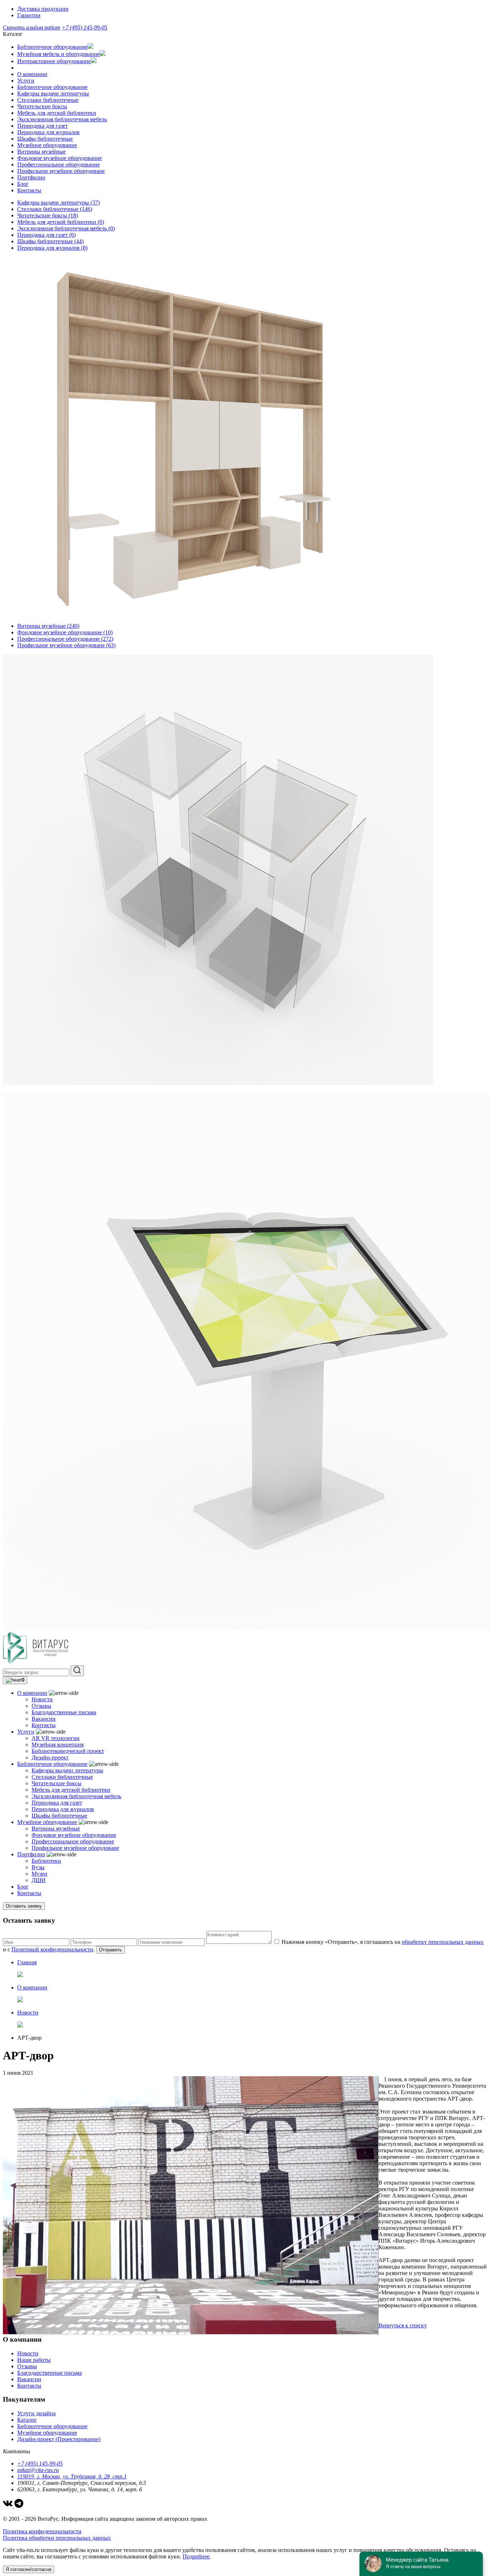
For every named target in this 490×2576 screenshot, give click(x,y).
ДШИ (39, 1880)
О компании (32, 74)
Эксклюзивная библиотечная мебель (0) (66, 228)
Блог (23, 184)
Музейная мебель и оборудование (58, 54)
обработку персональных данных (443, 1942)
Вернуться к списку (403, 2325)
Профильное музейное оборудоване (61, 171)
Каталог (27, 2420)
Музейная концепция (58, 1745)
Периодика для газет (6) (46, 235)
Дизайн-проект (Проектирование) (59, 2439)
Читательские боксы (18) (48, 215)
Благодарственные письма (64, 1712)
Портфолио (31, 177)
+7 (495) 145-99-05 (84, 27)
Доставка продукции (43, 9)
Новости (42, 1699)
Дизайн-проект (50, 1757)
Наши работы (34, 2360)
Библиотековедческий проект (68, 1751)
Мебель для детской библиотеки (57, 113)
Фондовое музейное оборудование (60, 158)
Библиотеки (46, 1861)
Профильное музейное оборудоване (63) (66, 645)
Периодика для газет (43, 126)
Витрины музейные (41, 152)
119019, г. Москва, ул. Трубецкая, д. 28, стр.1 (72, 2476)
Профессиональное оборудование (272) (65, 639)
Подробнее (196, 2556)
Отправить (110, 1950)
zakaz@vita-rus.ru (38, 2470)
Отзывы (41, 1706)
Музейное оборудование (47, 145)
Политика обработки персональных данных (57, 2538)
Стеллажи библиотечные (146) (55, 209)
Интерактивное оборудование (54, 61)
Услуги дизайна (36, 2413)
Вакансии (44, 1719)
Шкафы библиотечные (45, 139)
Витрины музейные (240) (48, 626)
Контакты (29, 190)
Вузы (38, 1867)
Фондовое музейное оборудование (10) (65, 632)
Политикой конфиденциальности (52, 1949)
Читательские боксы (42, 106)
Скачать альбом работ (32, 27)
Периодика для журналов (48, 132)
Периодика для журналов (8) (52, 248)
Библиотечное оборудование (52, 47)
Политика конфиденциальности (42, 2531)
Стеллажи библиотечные (48, 100)
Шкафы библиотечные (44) (50, 241)
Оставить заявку (24, 1906)
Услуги (26, 81)
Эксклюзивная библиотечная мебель (62, 119)
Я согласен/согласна (29, 2569)
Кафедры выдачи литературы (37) (58, 203)
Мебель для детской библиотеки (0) (61, 222)
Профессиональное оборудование (58, 164)
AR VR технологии (56, 1738)
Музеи (39, 1874)
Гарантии (29, 15)
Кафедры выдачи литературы (53, 93)
